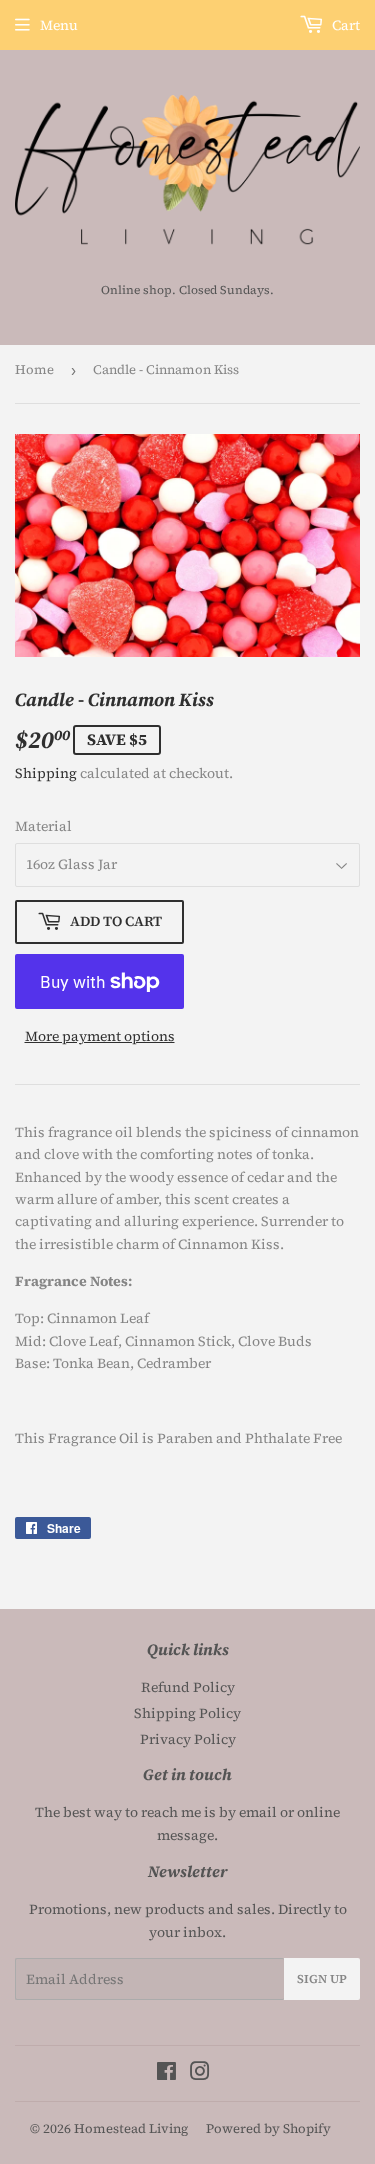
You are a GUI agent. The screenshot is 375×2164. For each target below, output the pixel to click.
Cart (344, 25)
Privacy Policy (188, 1739)
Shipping (46, 773)
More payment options (100, 1036)
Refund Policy (188, 1687)
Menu (59, 25)
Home (34, 369)
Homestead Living (131, 2128)
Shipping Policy (187, 1713)
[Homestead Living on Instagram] (200, 2074)
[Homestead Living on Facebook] (166, 2074)
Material (43, 826)
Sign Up (322, 1979)
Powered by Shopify (268, 2128)
